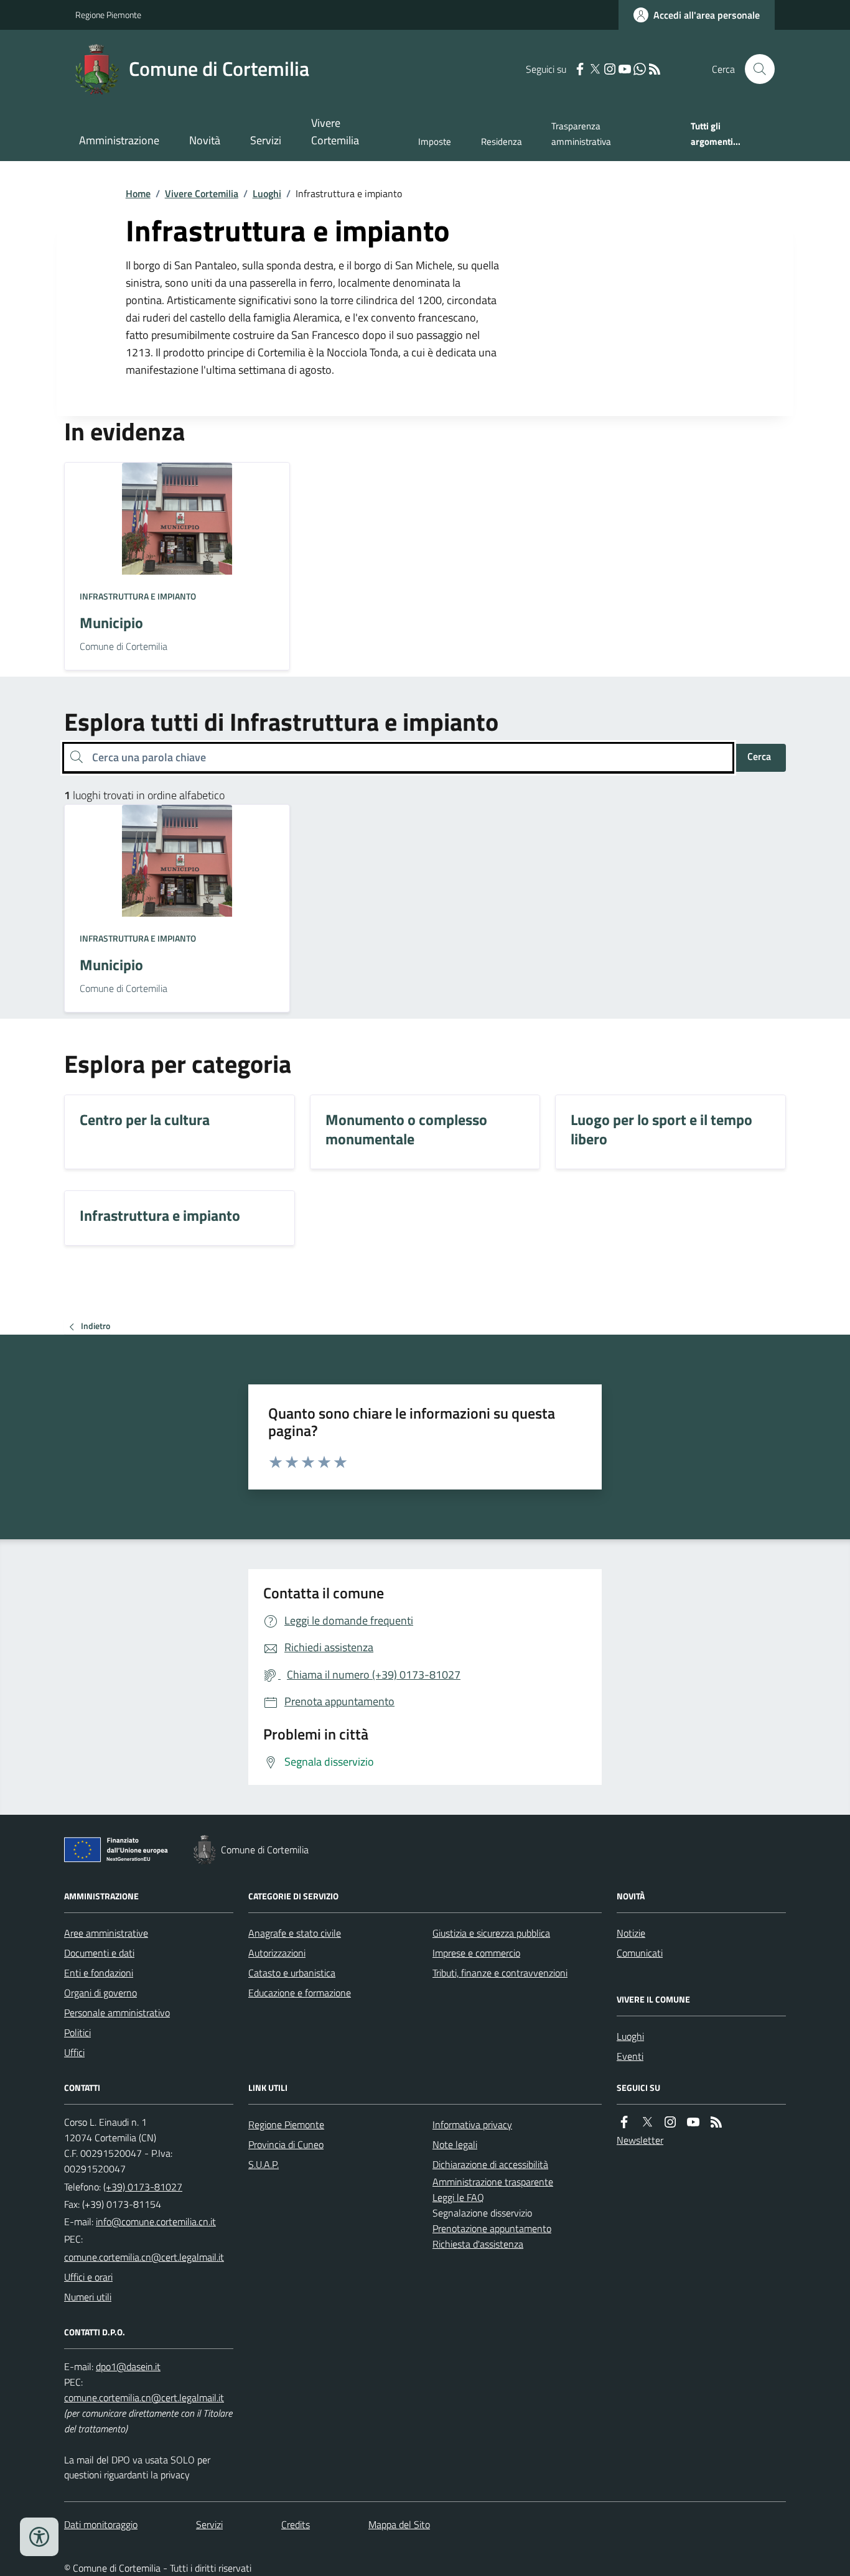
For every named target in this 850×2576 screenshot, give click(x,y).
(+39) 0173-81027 (143, 2187)
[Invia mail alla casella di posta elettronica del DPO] (128, 2367)
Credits (296, 2524)
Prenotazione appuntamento (492, 2228)
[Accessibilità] (39, 2537)
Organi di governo (100, 1993)
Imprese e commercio (476, 1953)
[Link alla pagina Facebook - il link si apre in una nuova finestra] (580, 69)
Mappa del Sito (399, 2524)
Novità (205, 140)
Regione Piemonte (108, 15)
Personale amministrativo (117, 2013)
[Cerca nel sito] (755, 69)
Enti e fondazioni (99, 1973)
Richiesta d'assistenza (478, 2244)
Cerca (759, 756)
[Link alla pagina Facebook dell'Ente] (624, 2122)
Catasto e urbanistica (292, 1973)
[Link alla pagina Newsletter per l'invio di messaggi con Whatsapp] (640, 69)
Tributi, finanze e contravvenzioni (500, 1973)
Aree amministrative (106, 1933)
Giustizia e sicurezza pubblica (491, 1933)
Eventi (630, 2056)
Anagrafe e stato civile (295, 1933)
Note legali (455, 2144)
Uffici (74, 2052)
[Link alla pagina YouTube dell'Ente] (693, 2122)
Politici (77, 2032)
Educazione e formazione (300, 1993)
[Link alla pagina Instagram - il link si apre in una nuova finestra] (610, 69)
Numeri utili (88, 2297)
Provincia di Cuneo (286, 2144)
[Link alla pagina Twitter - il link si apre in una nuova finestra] (595, 69)
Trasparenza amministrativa (581, 133)
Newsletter (640, 2140)
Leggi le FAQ (458, 2197)
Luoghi (267, 193)
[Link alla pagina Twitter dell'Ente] (647, 2122)
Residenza (502, 141)
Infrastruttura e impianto (138, 596)
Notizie (631, 1933)
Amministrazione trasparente (493, 2182)
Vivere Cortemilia (335, 132)
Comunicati (640, 1953)
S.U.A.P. (264, 2164)
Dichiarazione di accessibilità (490, 2164)
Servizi (266, 140)
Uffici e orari (88, 2277)
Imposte (435, 141)
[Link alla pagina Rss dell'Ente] (716, 2122)
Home (138, 193)
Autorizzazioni (277, 1953)
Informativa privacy (472, 2124)
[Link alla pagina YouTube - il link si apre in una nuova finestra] (625, 69)
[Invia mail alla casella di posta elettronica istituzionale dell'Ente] (156, 2222)
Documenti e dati (99, 1953)
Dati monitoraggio (101, 2524)
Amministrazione (119, 140)
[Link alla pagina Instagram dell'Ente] (670, 2122)
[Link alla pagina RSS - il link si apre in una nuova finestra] (655, 69)
